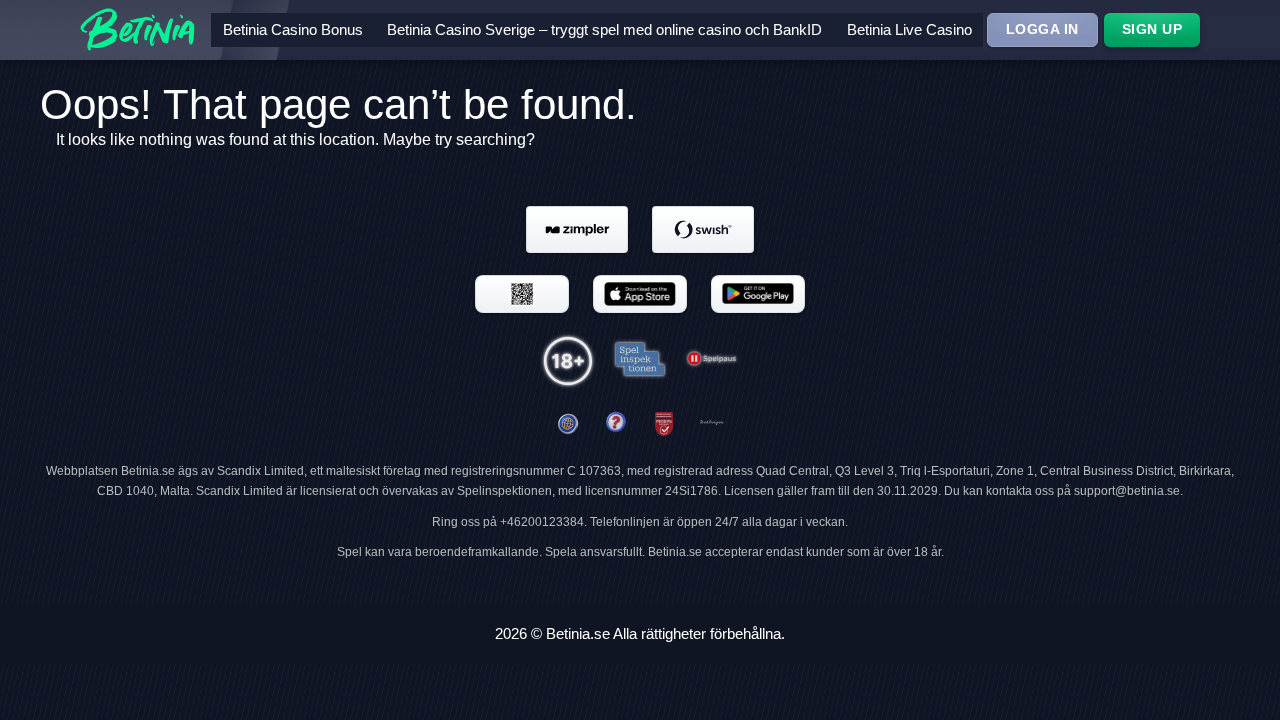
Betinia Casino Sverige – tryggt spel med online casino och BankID (604, 29)
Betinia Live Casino (909, 29)
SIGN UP (1152, 29)
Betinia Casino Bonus (293, 29)
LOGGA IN (1042, 29)
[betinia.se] (616, 424)
